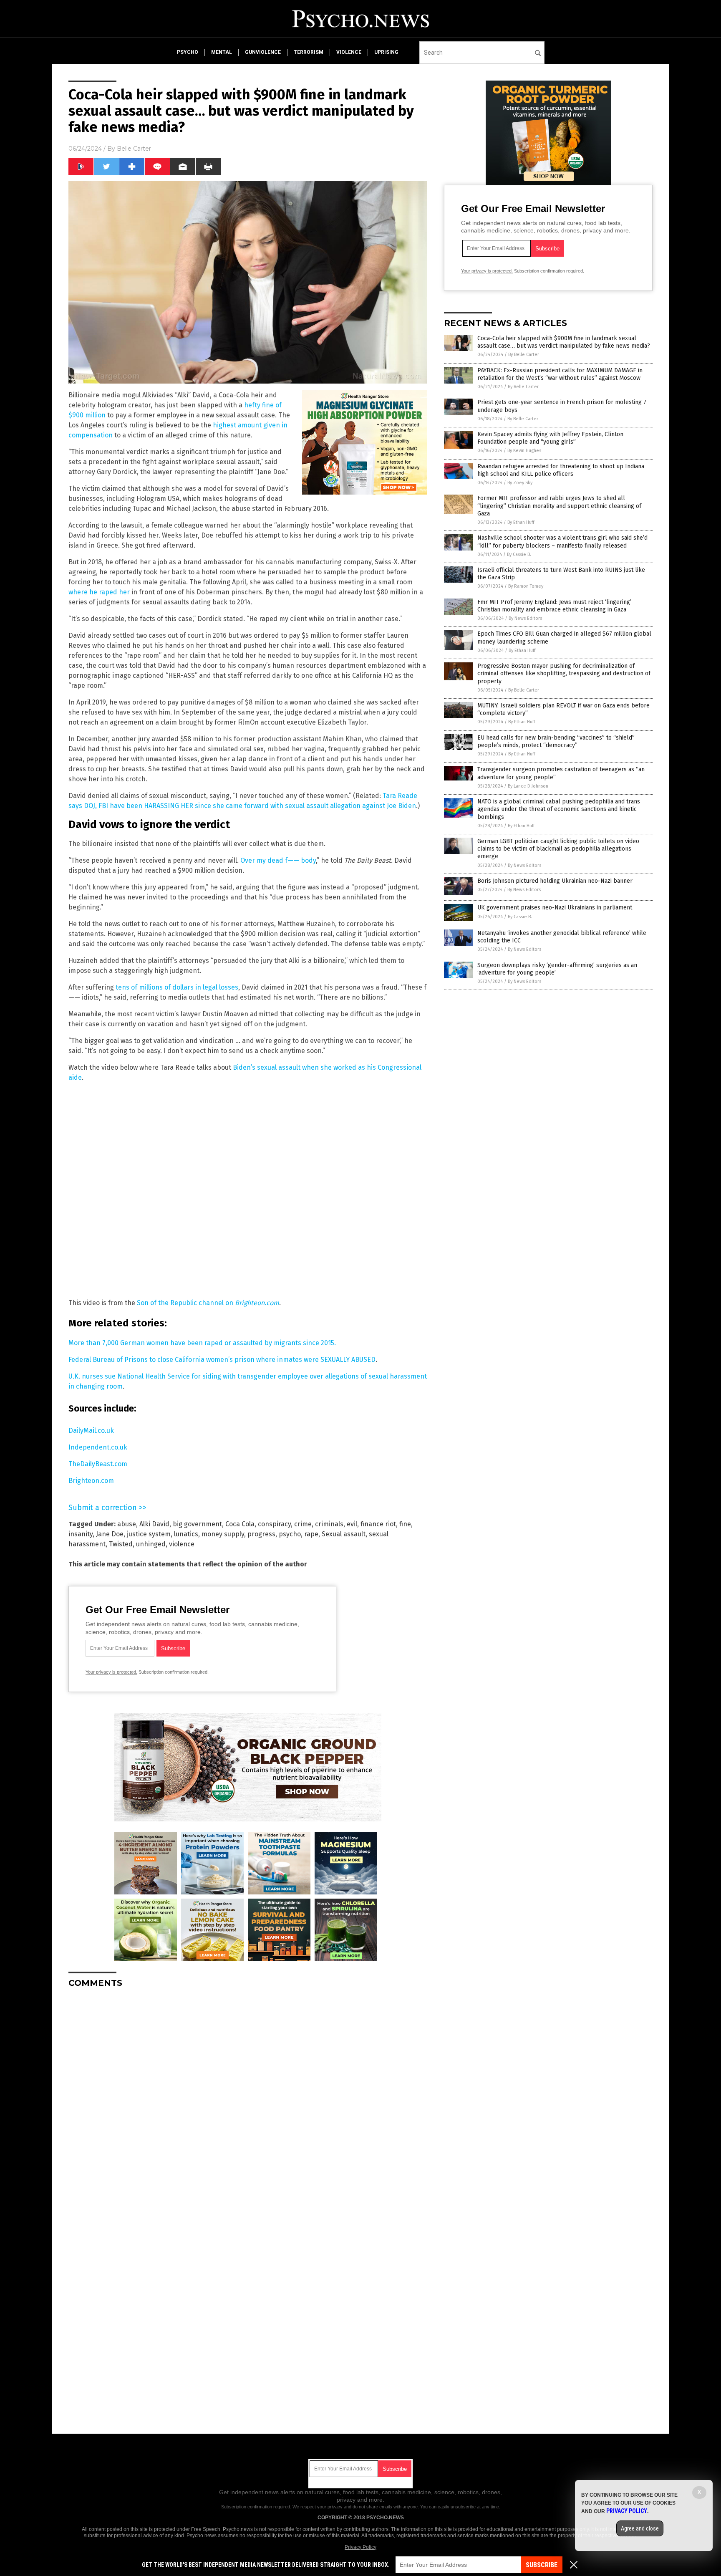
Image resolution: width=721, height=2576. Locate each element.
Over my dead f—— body (278, 860)
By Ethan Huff (521, 522)
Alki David (154, 1524)
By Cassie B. (519, 554)
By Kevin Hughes (524, 451)
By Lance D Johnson (528, 786)
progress (261, 1534)
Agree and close (640, 2528)
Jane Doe (110, 1534)
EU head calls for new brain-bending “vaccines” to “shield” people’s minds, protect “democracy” (556, 741)
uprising (386, 52)
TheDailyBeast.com (98, 1464)
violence (349, 52)
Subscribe (542, 2565)
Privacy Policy (360, 2547)
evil (352, 1524)
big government (197, 1524)
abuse (127, 1524)
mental (222, 52)
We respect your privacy (318, 2507)
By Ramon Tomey (526, 586)
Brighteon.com (91, 1481)
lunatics (186, 1534)
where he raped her (99, 592)
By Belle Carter (524, 355)
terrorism (309, 52)
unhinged (151, 1544)
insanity (81, 1534)
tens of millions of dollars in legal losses (177, 987)
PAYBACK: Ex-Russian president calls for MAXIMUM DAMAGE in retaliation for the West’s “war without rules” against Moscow (560, 374)
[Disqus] (248, 2099)
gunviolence (263, 52)
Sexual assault (344, 1534)
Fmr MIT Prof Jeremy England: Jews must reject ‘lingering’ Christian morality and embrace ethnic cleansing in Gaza (554, 606)
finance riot (378, 1524)
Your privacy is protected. (111, 1672)
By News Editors (525, 618)
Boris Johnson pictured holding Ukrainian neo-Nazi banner (555, 881)
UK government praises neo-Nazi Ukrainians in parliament (555, 908)
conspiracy (274, 1524)
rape (311, 1534)
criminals (329, 1524)
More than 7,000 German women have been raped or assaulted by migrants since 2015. (202, 1343)
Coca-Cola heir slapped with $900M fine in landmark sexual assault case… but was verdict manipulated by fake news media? (564, 342)
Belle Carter (134, 149)
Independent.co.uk (98, 1447)
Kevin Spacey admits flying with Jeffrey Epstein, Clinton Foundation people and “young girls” (550, 438)
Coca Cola (240, 1524)
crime (303, 1524)
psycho (188, 52)
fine (405, 1524)
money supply (223, 1534)
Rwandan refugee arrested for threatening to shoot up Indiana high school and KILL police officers (561, 470)
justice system (149, 1534)
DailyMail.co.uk (91, 1431)
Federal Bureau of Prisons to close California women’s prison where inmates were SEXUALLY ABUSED (222, 1360)
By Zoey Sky (520, 483)
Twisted (121, 1544)
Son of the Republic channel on (208, 1303)
